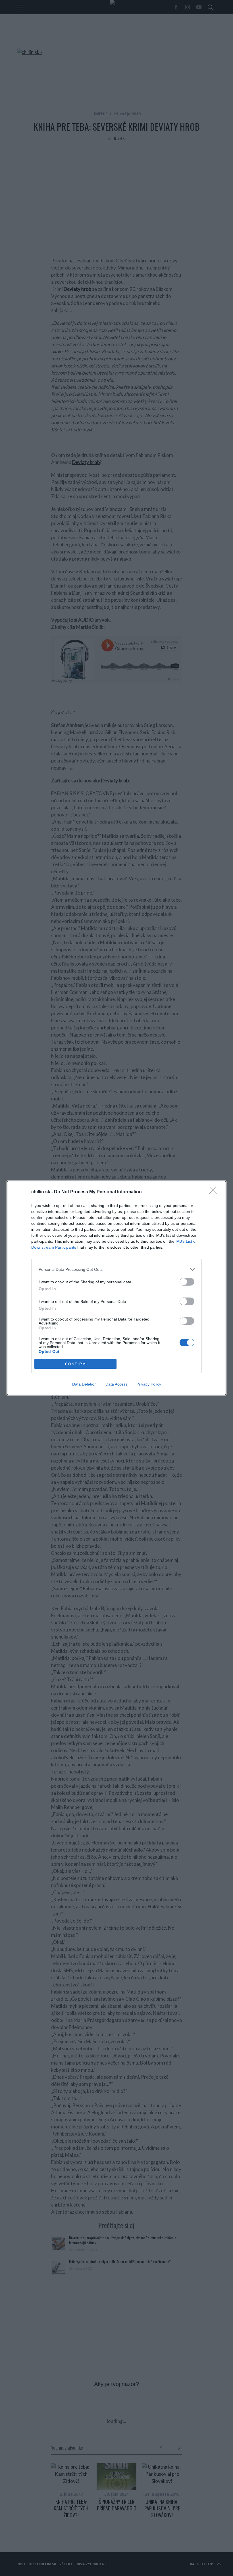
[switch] (187, 1282)
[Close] (215, 1192)
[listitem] (116, 1269)
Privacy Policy (149, 1384)
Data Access (116, 1384)
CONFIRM (76, 1364)
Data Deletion (84, 1384)
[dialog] (116, 1288)
